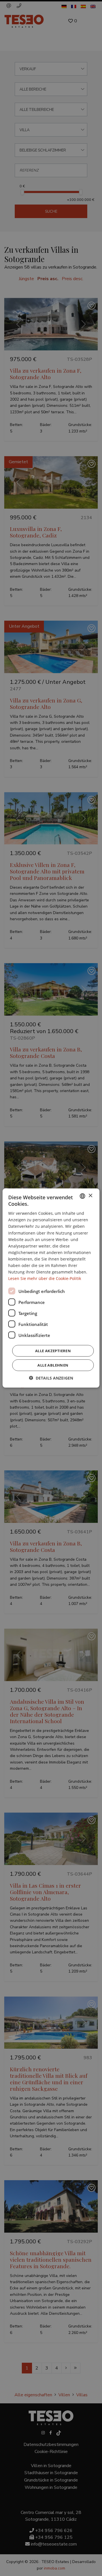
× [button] (90, 1196)
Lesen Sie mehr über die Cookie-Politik (45, 1278)
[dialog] (51, 1288)
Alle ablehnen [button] (53, 1365)
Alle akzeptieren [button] (53, 1351)
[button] (51, 1378)
